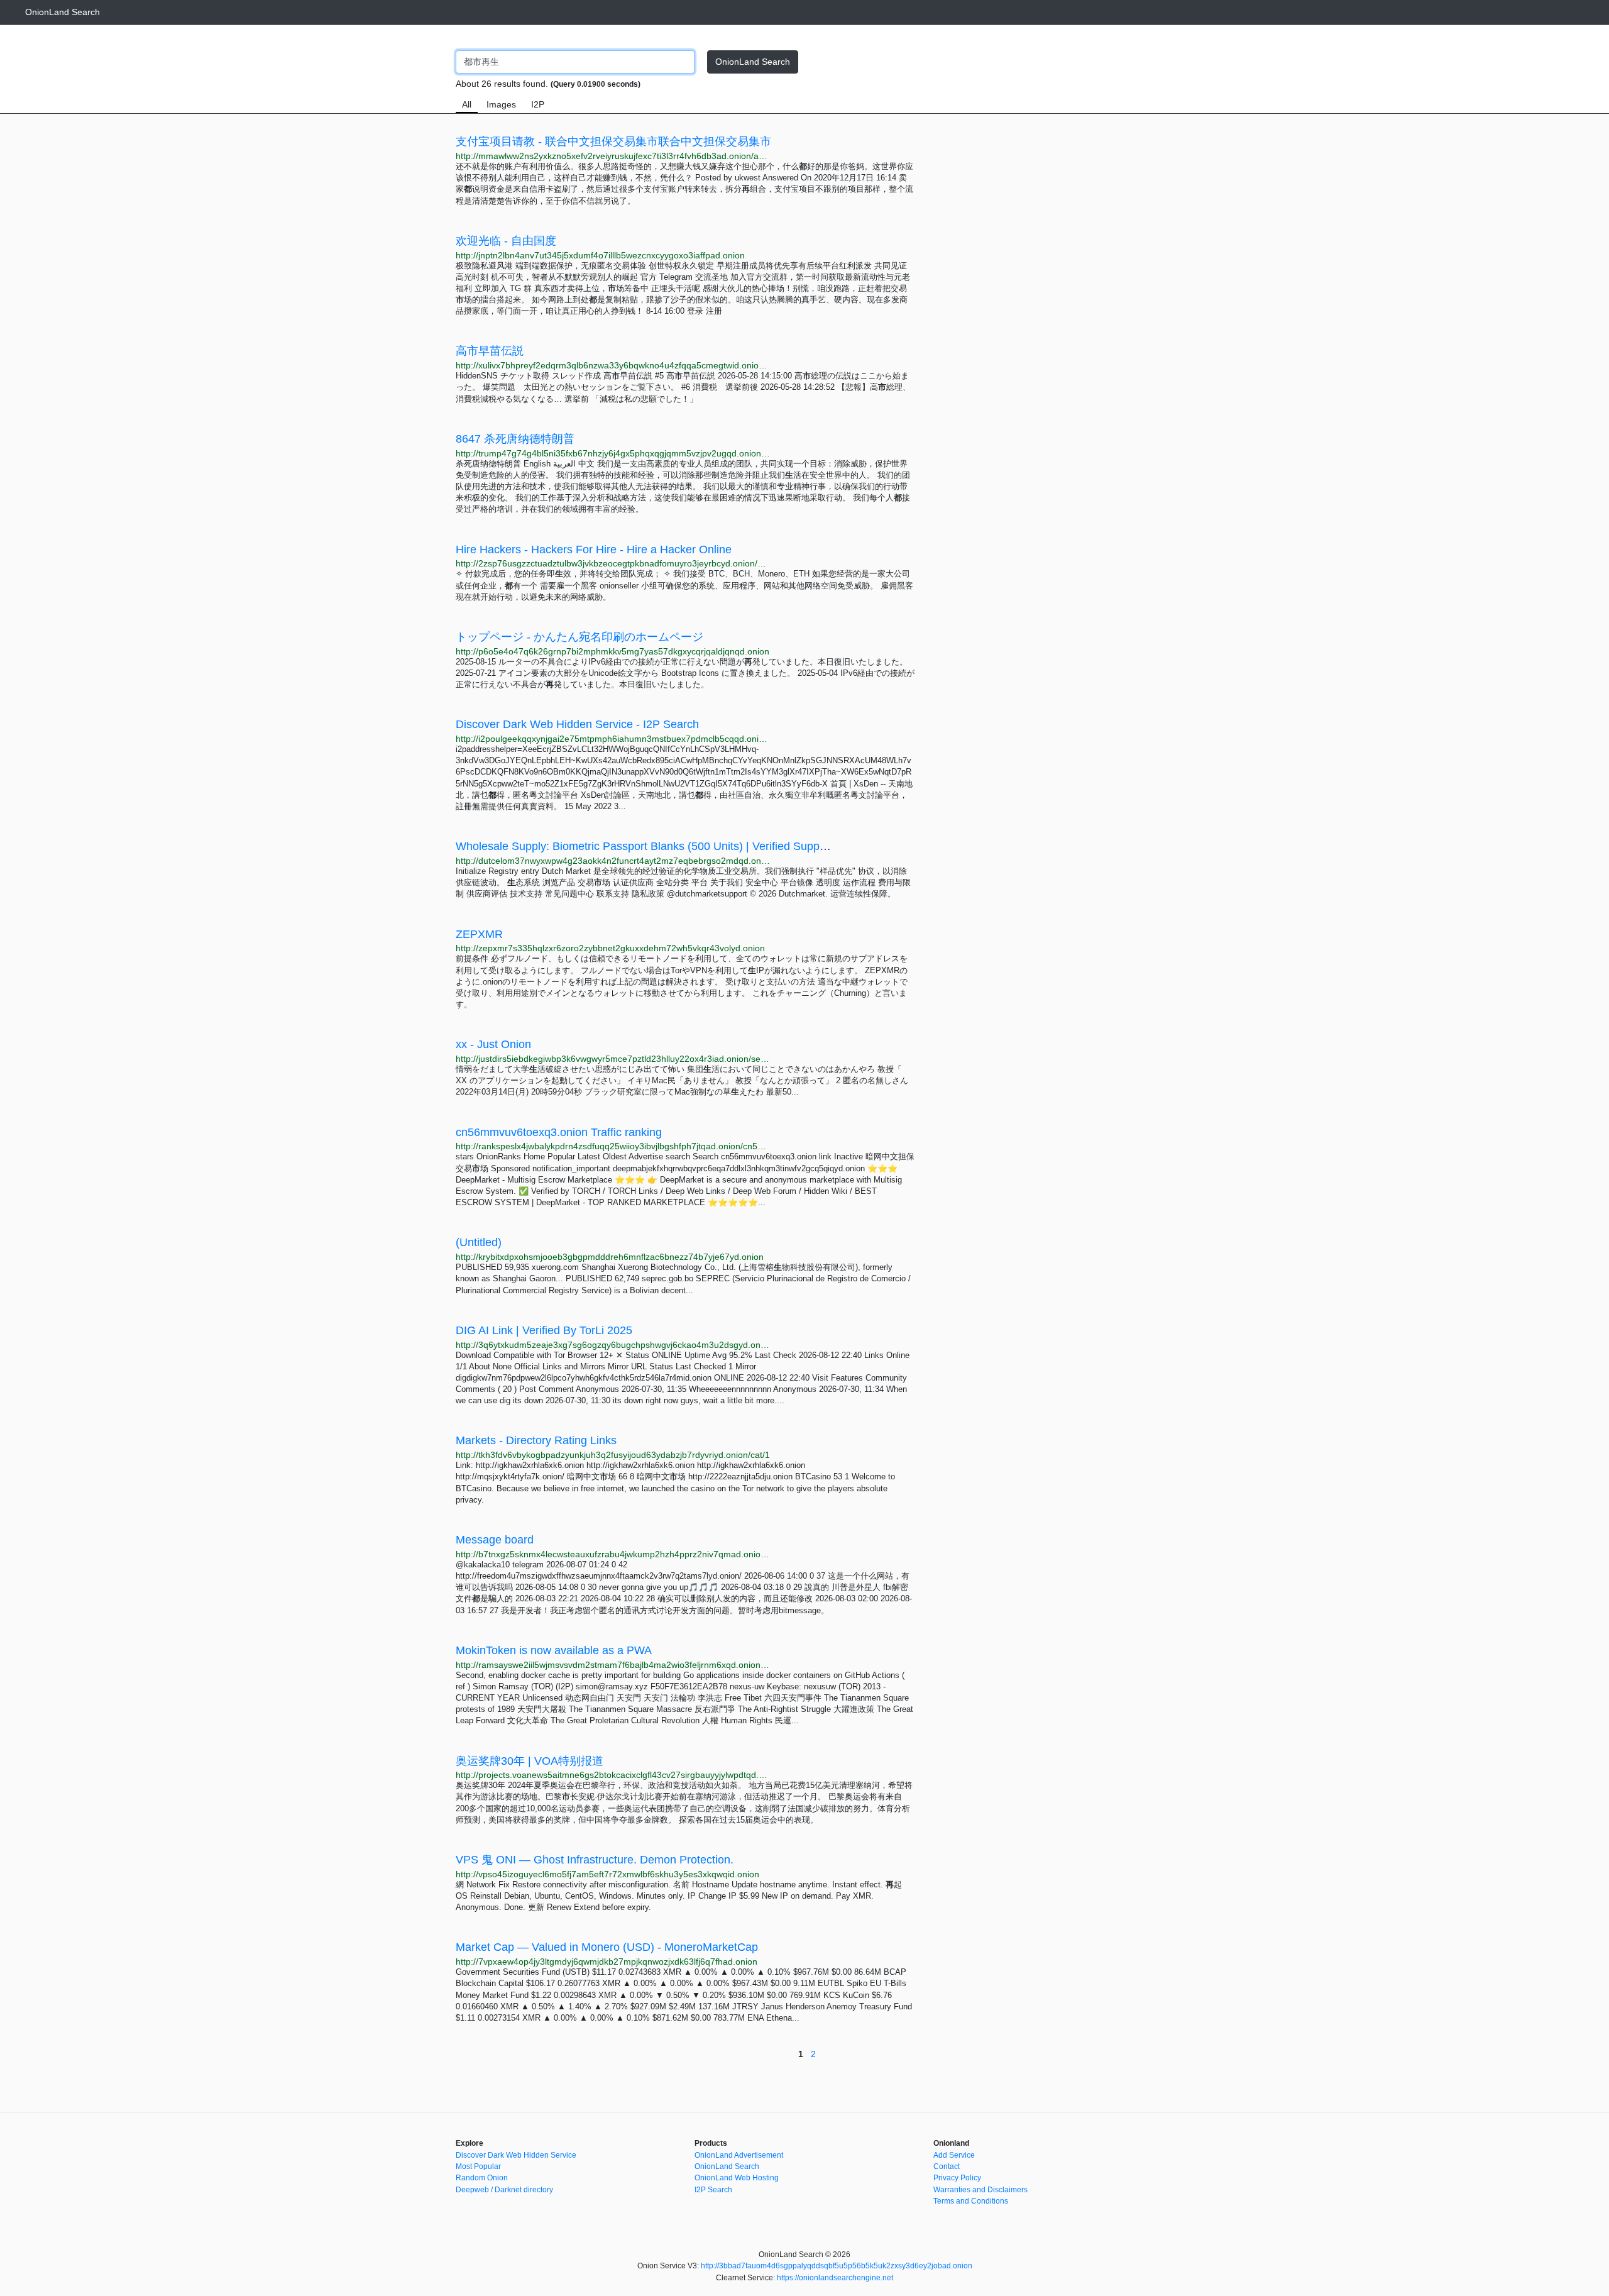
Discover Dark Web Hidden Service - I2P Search (577, 724)
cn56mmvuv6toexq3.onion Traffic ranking (559, 1132)
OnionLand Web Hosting (737, 2178)
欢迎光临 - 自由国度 (506, 241)
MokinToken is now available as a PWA (554, 1650)
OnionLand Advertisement (739, 2155)
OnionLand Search (63, 12)
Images (501, 104)
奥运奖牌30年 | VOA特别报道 (530, 1761)
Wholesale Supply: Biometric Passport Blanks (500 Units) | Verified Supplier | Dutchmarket (682, 846)
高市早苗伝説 (490, 351)
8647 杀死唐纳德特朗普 (515, 439)
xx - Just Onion (493, 1044)
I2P (538, 104)
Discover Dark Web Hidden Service (516, 2155)
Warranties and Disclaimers (980, 2190)
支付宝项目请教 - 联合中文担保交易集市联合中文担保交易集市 (613, 141)
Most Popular (478, 2166)
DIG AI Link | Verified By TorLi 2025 (544, 1330)
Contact (947, 2166)
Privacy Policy (957, 2178)
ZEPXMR (479, 934)
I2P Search (713, 2190)
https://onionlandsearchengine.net (835, 2278)
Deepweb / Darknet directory (504, 2190)
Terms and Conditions (971, 2201)
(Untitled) (479, 1242)
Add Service (954, 2155)
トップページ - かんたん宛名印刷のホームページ (579, 637)
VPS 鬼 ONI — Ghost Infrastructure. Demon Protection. (595, 1860)
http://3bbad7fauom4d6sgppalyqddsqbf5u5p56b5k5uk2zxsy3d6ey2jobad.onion (837, 2266)
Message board (495, 1540)
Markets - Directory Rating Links (536, 1440)
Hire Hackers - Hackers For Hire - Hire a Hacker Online (594, 549)
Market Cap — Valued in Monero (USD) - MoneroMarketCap (607, 1947)
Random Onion (482, 2178)
